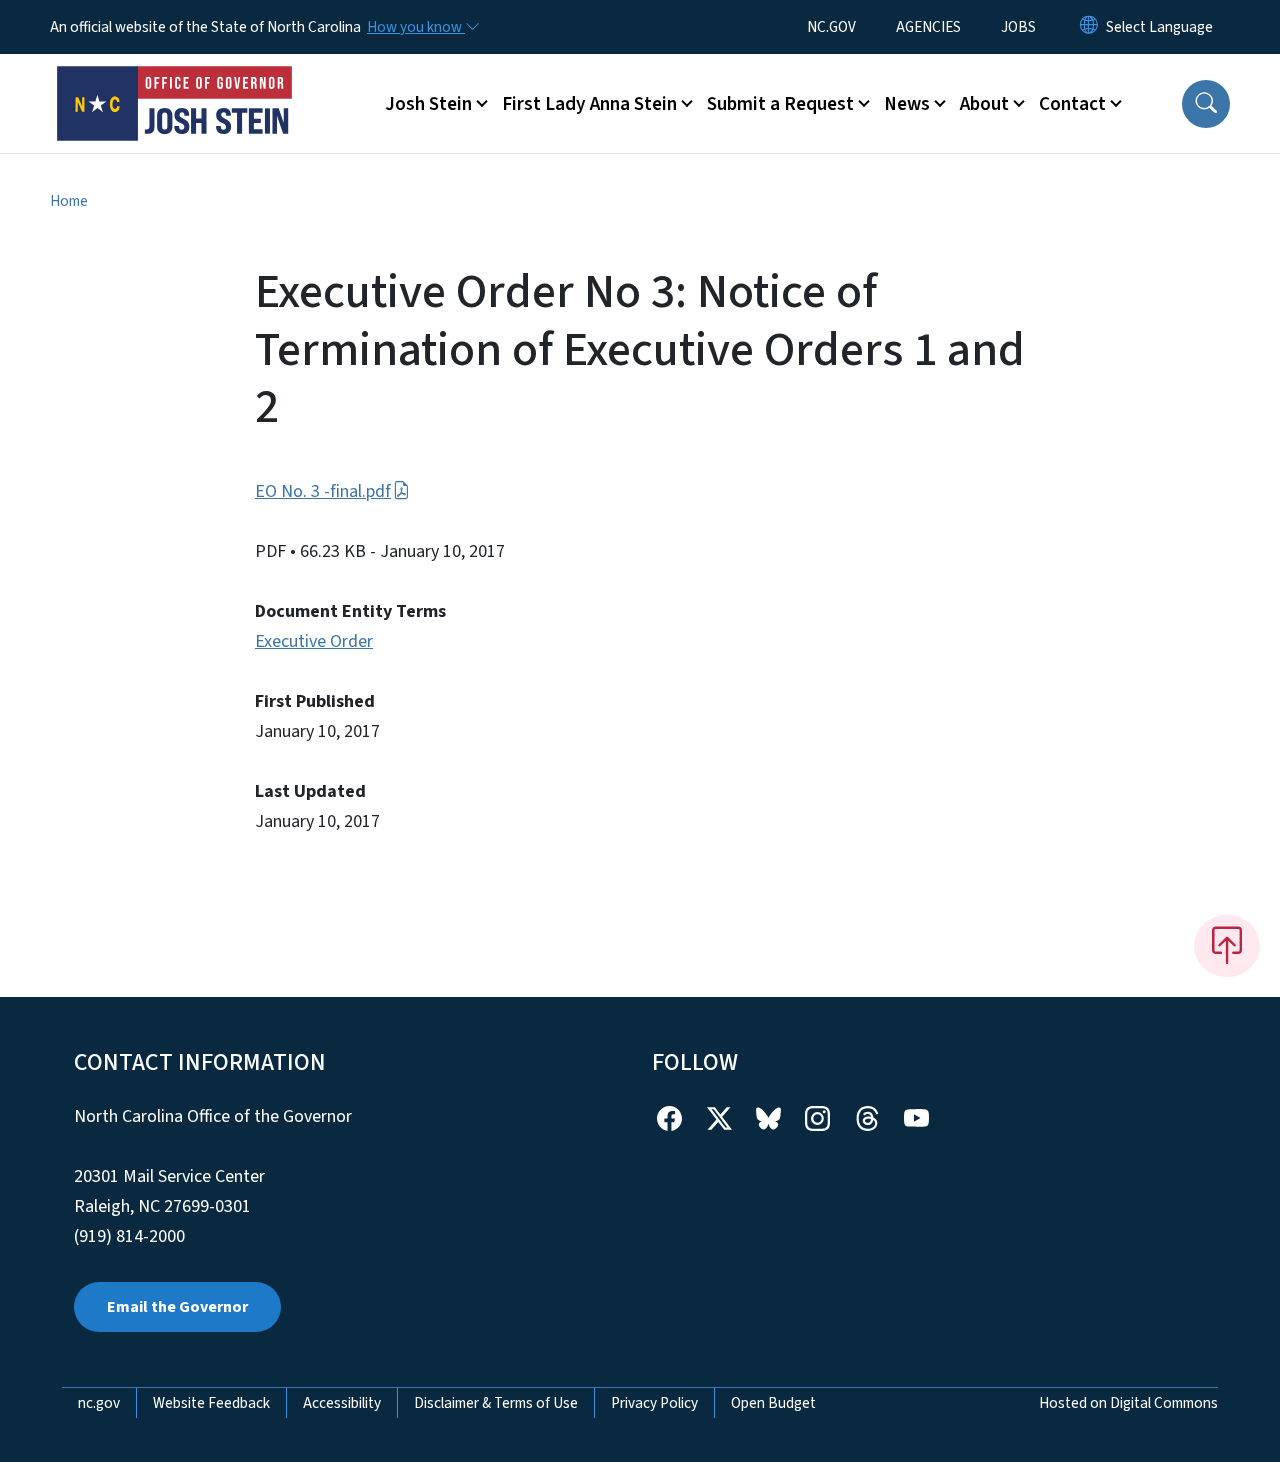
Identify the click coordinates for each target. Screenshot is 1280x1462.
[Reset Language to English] (1089, 27)
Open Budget (773, 1403)
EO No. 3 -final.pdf (323, 491)
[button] (1206, 104)
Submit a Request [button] (780, 104)
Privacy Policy (654, 1403)
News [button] (907, 104)
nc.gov (99, 1403)
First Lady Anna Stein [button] (589, 104)
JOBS (1018, 27)
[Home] (175, 81)
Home (69, 201)
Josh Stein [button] (428, 104)
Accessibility (342, 1403)
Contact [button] (1072, 104)
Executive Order (314, 641)
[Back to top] (1227, 946)
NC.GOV (831, 27)
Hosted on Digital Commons (1128, 1403)
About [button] (984, 104)
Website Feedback (211, 1403)
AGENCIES (928, 27)
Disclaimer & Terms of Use (496, 1403)
